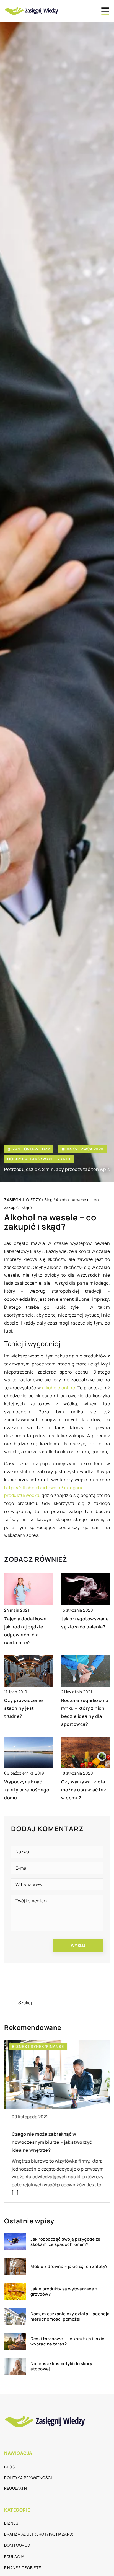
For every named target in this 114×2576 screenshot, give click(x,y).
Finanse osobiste (23, 2568)
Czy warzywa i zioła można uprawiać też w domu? (84, 1790)
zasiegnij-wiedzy (31, 1149)
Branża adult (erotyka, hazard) (39, 2534)
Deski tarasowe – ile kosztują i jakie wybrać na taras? (68, 2341)
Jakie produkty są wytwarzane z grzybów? (64, 2292)
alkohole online (59, 1388)
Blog (9, 2467)
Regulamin (16, 2488)
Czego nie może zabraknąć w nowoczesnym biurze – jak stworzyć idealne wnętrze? (50, 2142)
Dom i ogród (17, 2545)
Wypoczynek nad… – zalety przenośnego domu (27, 1790)
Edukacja (14, 2556)
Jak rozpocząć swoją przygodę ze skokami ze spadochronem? (65, 2242)
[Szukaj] (11, 2003)
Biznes (11, 2523)
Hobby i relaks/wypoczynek (39, 1159)
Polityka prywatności (28, 2478)
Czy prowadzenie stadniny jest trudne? (24, 1708)
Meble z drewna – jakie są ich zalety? (69, 2267)
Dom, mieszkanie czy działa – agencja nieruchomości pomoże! (70, 2317)
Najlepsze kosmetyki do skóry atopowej (61, 2366)
